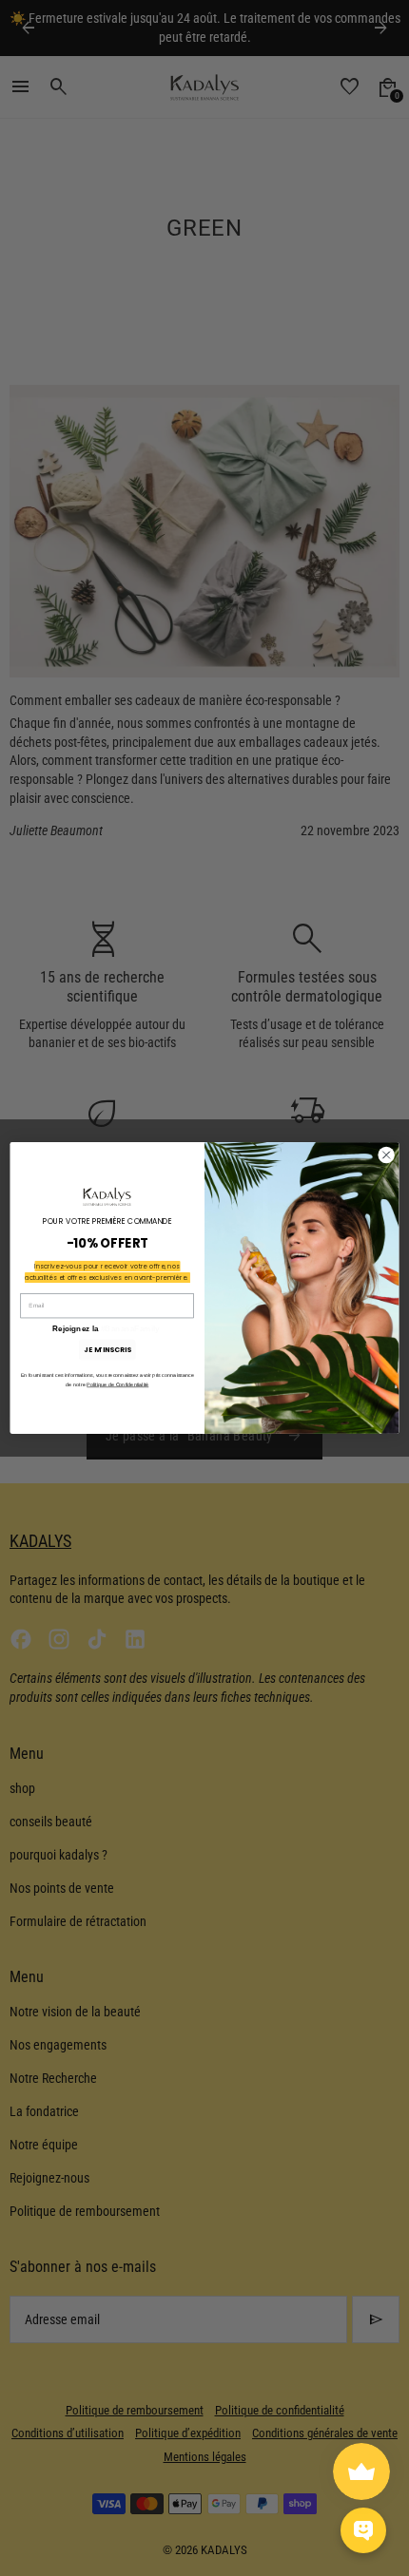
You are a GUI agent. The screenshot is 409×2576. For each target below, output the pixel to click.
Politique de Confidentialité (117, 1384)
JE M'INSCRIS (107, 1349)
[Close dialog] (386, 1154)
